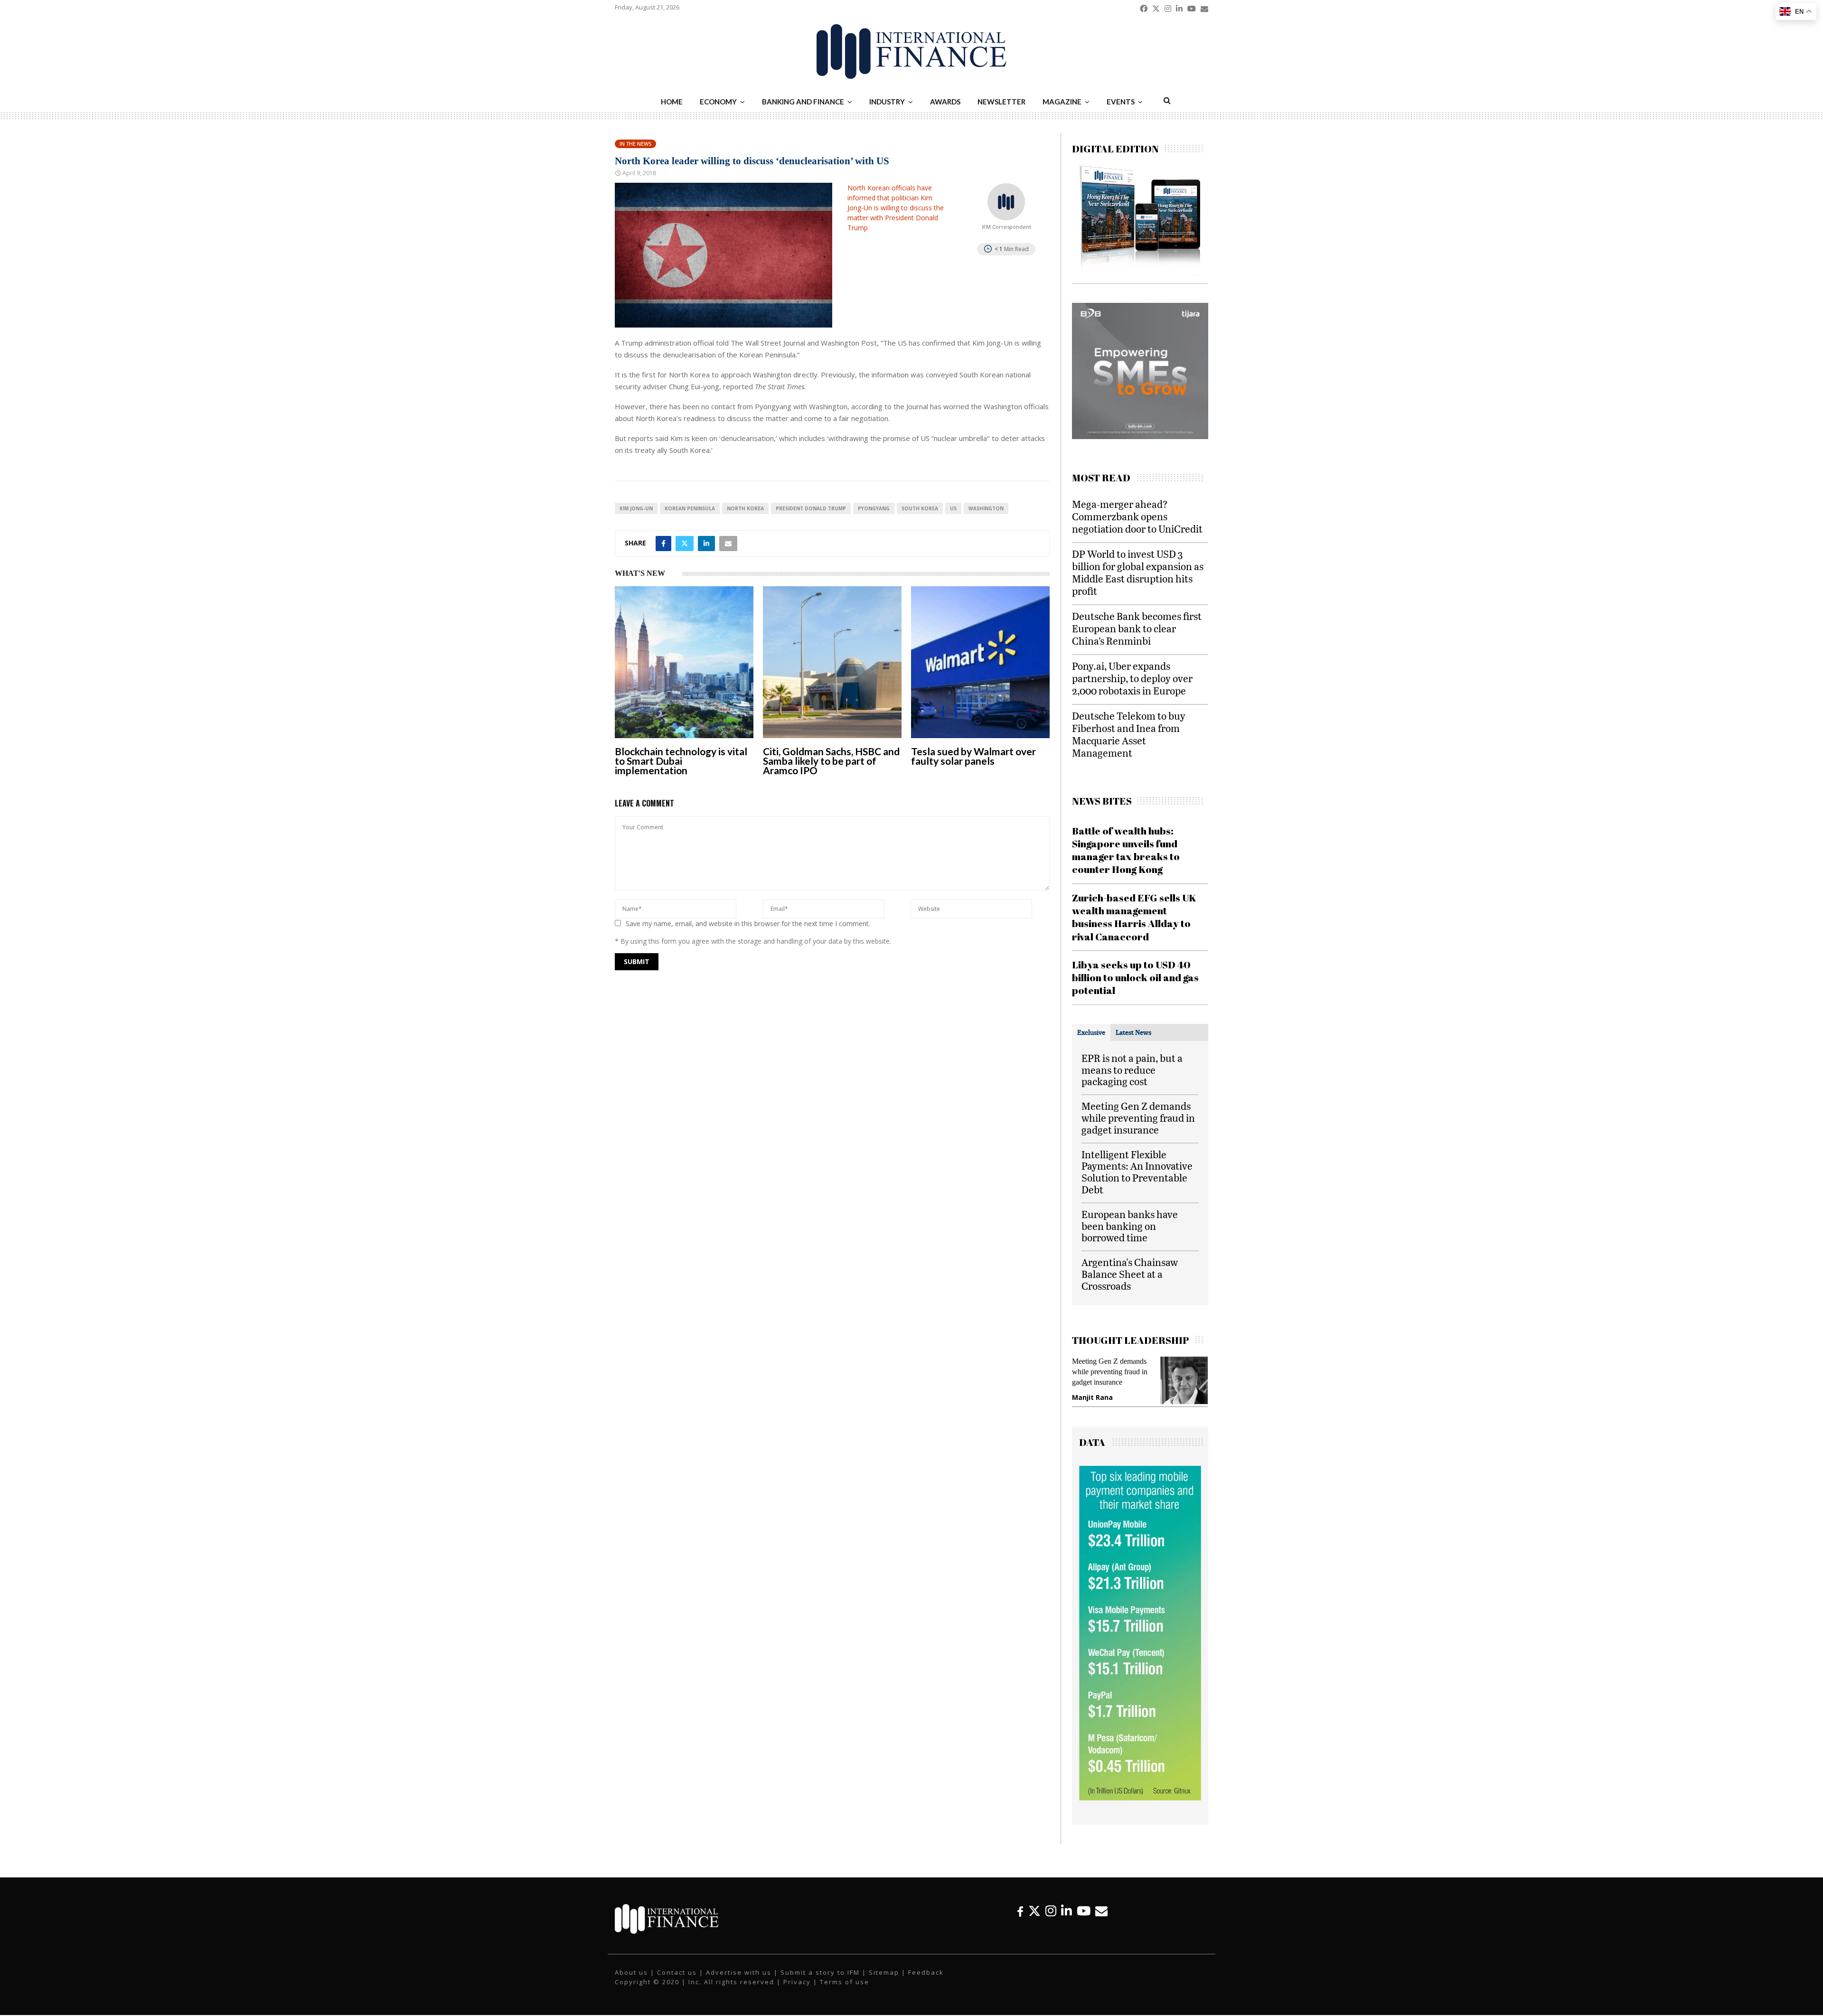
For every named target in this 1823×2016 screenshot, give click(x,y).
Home (672, 102)
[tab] (1091, 1032)
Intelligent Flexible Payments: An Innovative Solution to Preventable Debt (1137, 1172)
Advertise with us (739, 1982)
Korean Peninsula (690, 508)
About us (631, 1982)
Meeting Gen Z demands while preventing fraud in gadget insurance (1138, 1118)
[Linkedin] (1067, 1920)
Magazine (1062, 102)
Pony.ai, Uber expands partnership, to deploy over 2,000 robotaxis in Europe (1132, 678)
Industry (887, 102)
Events (1121, 102)
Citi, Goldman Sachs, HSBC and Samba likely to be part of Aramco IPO (831, 761)
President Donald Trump (811, 508)
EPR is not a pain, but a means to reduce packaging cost (1132, 1070)
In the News (635, 144)
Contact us (677, 1982)
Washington (986, 508)
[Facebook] (1020, 1920)
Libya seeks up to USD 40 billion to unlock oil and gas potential (1135, 978)
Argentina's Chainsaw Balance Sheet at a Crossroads (1130, 1274)
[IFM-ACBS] (1140, 436)
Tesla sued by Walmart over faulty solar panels (973, 756)
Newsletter (1001, 102)
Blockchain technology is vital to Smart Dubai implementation (681, 761)
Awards (945, 102)
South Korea (920, 508)
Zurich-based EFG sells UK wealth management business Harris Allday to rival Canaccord (1134, 917)
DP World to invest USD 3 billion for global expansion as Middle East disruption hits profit (1138, 572)
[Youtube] (1084, 1920)
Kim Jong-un (636, 508)
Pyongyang (874, 508)
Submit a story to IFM (820, 1982)
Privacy (797, 1991)
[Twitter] (1034, 1920)
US (953, 508)
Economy (718, 102)
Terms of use (845, 1991)
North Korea (745, 508)
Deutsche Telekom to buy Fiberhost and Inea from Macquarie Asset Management (1129, 734)
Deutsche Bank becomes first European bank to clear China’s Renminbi (1137, 628)
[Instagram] (1051, 1920)
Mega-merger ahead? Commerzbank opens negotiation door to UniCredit (1137, 516)
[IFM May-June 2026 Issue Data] (1140, 1807)
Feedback (926, 1982)
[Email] (1101, 1920)
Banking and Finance (803, 102)
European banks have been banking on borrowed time (1130, 1226)
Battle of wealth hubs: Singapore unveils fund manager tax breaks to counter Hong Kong (1126, 850)
